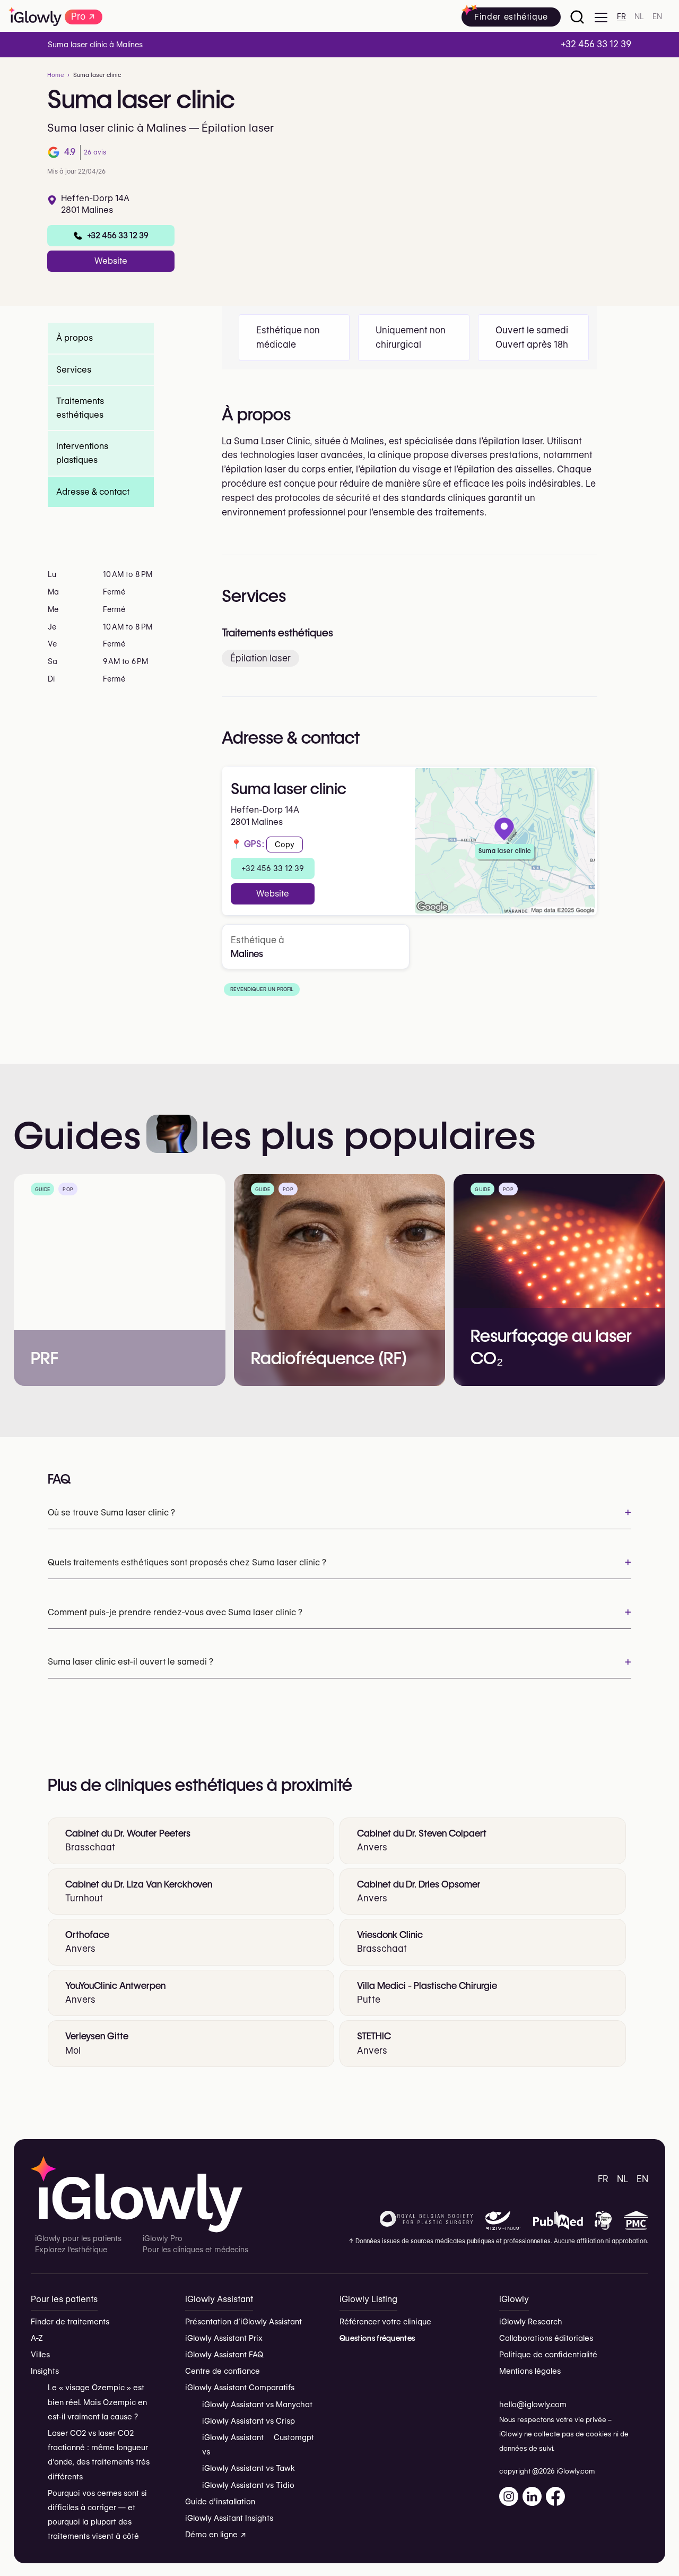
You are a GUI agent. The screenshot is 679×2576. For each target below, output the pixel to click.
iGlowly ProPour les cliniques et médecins (195, 2244)
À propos (75, 338)
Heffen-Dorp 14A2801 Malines (95, 204)
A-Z (37, 2338)
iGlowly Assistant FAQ (224, 2355)
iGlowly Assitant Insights (229, 2518)
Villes (40, 2355)
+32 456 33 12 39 (273, 868)
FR (621, 17)
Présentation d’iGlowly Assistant (243, 2322)
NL (639, 17)
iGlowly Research (531, 2322)
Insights (45, 2371)
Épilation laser (260, 658)
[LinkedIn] (532, 2496)
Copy (285, 845)
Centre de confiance (223, 2371)
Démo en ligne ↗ (216, 2535)
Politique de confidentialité (548, 2355)
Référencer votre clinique (385, 2322)
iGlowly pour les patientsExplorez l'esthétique (78, 2244)
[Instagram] (509, 2496)
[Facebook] (555, 2496)
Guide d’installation (220, 2502)
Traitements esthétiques (80, 408)
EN (657, 17)
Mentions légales (530, 2371)
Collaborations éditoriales (546, 2338)
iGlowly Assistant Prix (224, 2338)
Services (74, 369)
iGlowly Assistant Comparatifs (240, 2388)
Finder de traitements (70, 2322)
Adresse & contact (93, 491)
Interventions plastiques (82, 453)
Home (56, 75)
